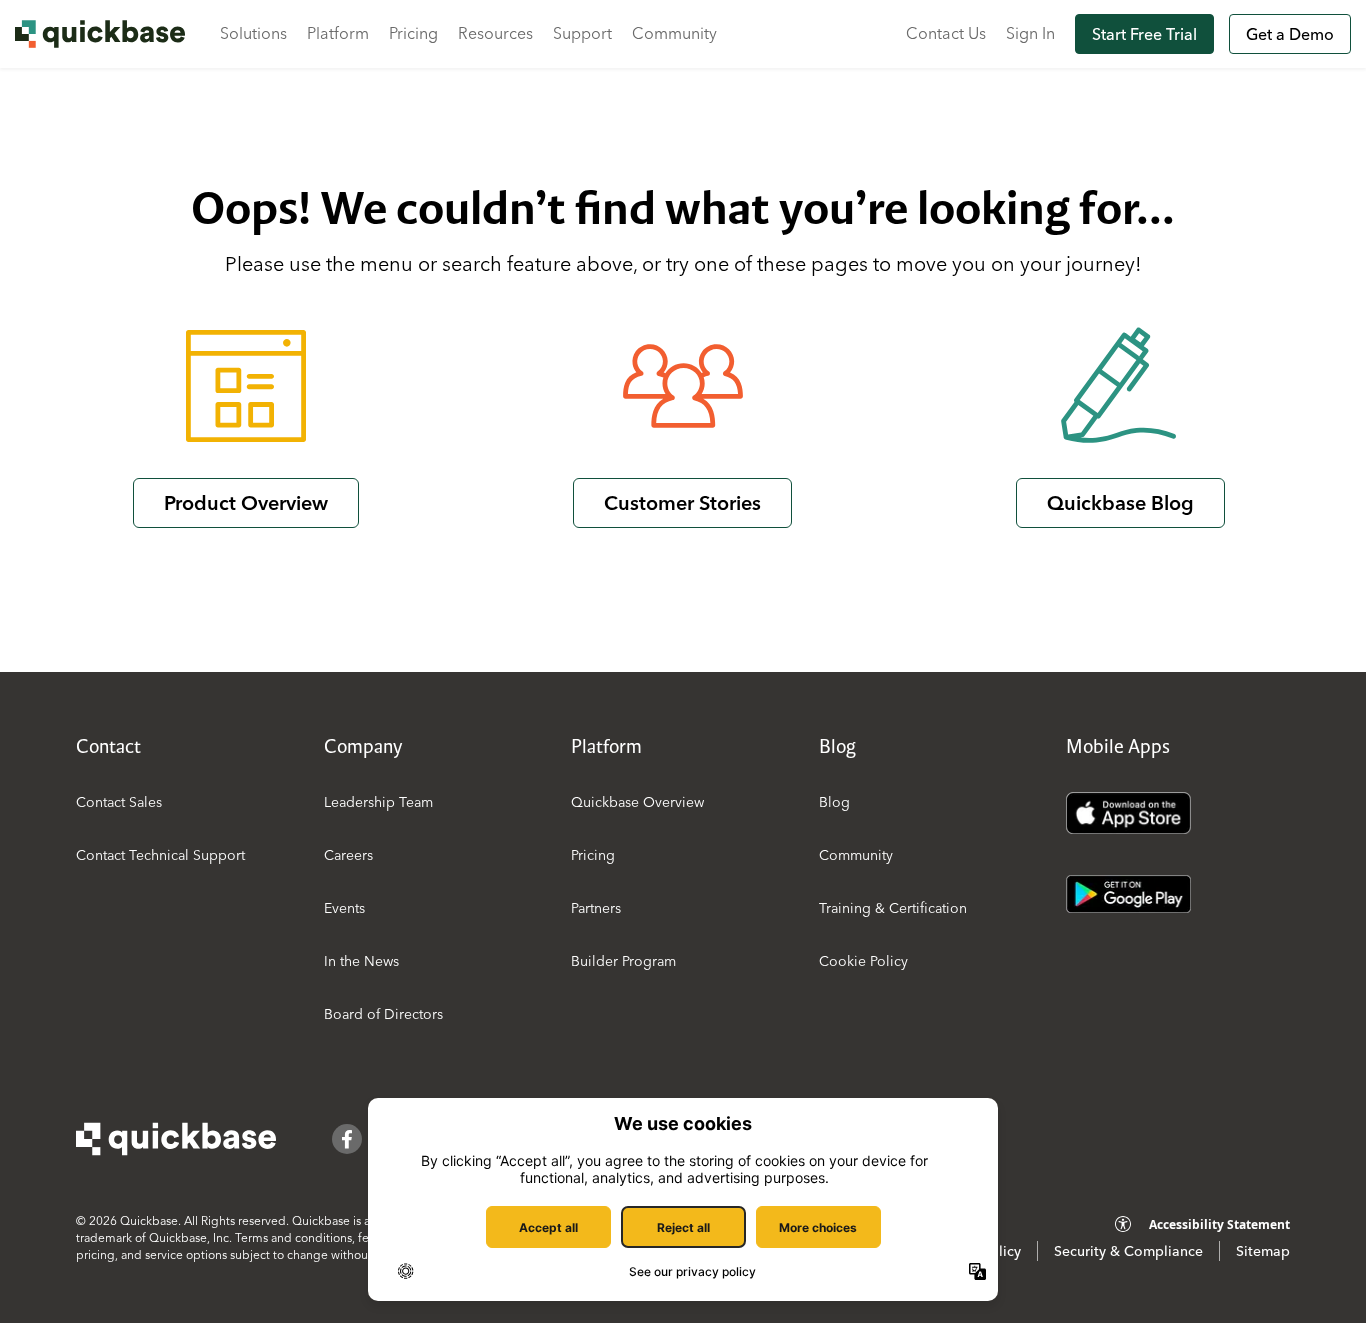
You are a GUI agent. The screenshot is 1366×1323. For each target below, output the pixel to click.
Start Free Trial (1144, 34)
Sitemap (1263, 1251)
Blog (834, 802)
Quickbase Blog (1120, 502)
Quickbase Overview (637, 802)
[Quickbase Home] (176, 1139)
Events (344, 908)
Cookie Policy (863, 961)
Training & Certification (893, 908)
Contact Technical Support (160, 855)
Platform (338, 33)
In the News (361, 961)
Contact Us (946, 33)
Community (674, 33)
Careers (348, 855)
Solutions (253, 33)
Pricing (413, 33)
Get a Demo (1290, 34)
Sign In (1030, 33)
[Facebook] (347, 1139)
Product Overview (246, 502)
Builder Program (623, 961)
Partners (596, 908)
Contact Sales (119, 802)
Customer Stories (682, 502)
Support (582, 33)
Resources (495, 33)
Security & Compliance (1128, 1251)
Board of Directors (383, 1014)
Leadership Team (378, 802)
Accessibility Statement (1219, 1224)
